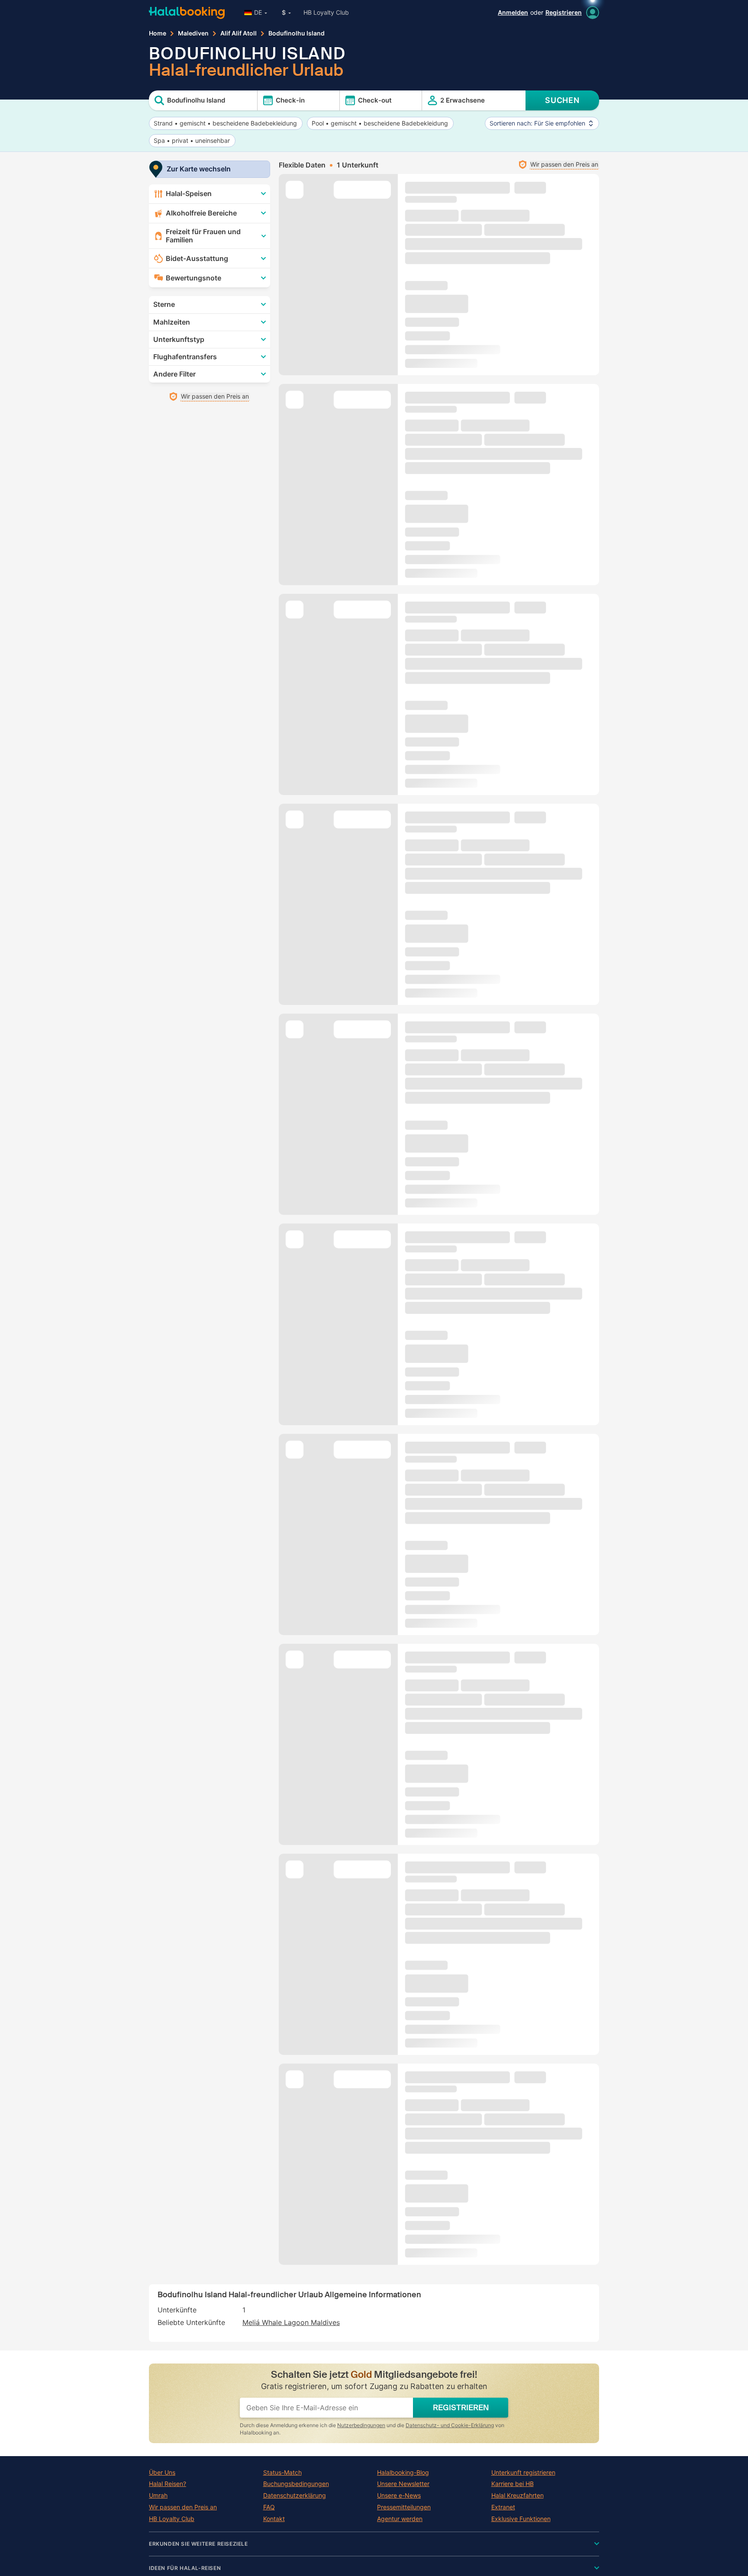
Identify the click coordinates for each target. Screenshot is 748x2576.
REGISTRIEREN (461, 2408)
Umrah (158, 2495)
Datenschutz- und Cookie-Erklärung (450, 2425)
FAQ (269, 2507)
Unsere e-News (399, 2495)
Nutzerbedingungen (361, 2425)
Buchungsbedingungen (296, 2484)
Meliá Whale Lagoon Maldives (291, 2322)
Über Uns (162, 2473)
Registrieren (564, 12)
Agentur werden (400, 2519)
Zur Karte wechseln (199, 169)
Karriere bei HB (513, 2484)
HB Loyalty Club (326, 12)
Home (158, 33)
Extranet (503, 2507)
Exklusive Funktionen (521, 2519)
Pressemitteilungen (404, 2507)
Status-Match (282, 2473)
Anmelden (513, 12)
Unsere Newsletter (403, 2484)
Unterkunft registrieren (523, 2473)
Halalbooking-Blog (403, 2473)
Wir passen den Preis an (183, 2507)
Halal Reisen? (168, 2484)
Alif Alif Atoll (239, 33)
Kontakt (274, 2519)
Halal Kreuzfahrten (517, 2495)
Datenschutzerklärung (295, 2495)
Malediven (193, 33)
